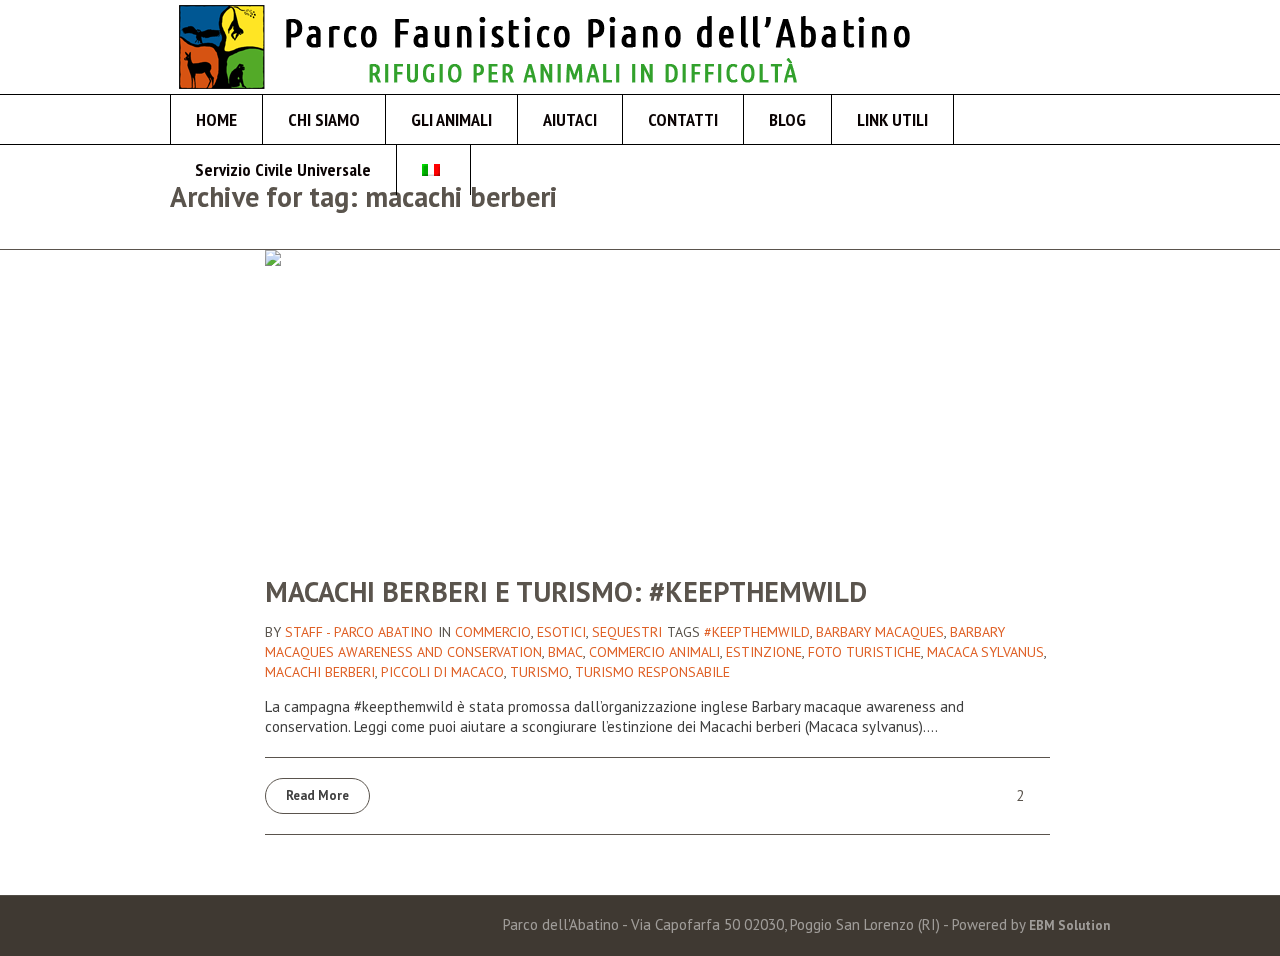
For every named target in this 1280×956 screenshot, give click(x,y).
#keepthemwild (757, 632)
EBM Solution (1069, 925)
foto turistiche (864, 652)
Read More (317, 795)
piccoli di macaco (442, 672)
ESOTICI (561, 632)
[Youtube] (1095, 46)
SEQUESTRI (627, 632)
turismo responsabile (652, 672)
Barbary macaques (880, 632)
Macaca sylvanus (985, 652)
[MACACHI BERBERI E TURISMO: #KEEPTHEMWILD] (657, 399)
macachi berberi (320, 672)
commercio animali (654, 652)
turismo (539, 672)
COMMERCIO (493, 632)
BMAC (565, 652)
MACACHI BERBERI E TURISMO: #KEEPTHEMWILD (566, 591)
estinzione (764, 652)
